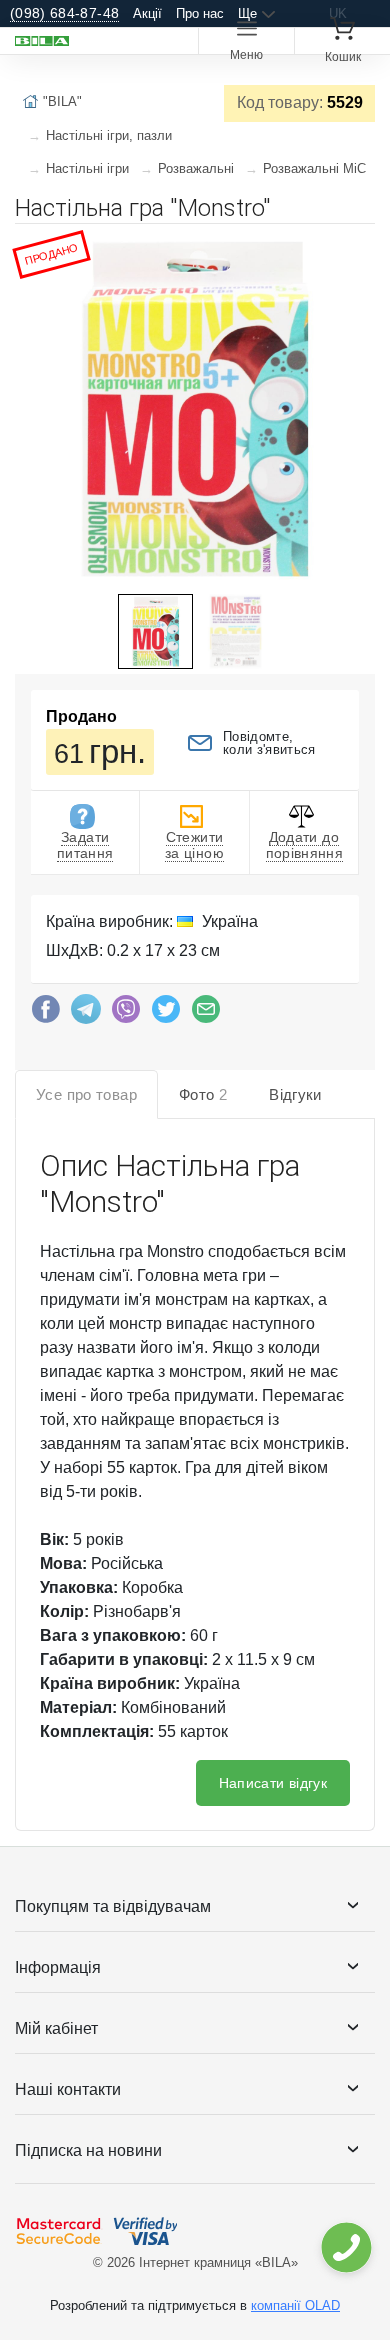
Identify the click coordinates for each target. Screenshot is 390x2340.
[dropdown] (345, 2247)
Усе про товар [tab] (86, 1094)
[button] (357, 247)
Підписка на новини (88, 2150)
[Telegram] (86, 1014)
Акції (147, 13)
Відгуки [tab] (295, 1094)
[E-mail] (206, 1014)
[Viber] (126, 1014)
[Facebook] (46, 1014)
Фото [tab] (203, 1094)
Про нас (200, 13)
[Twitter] (166, 1014)
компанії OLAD (295, 2305)
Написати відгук (273, 1783)
